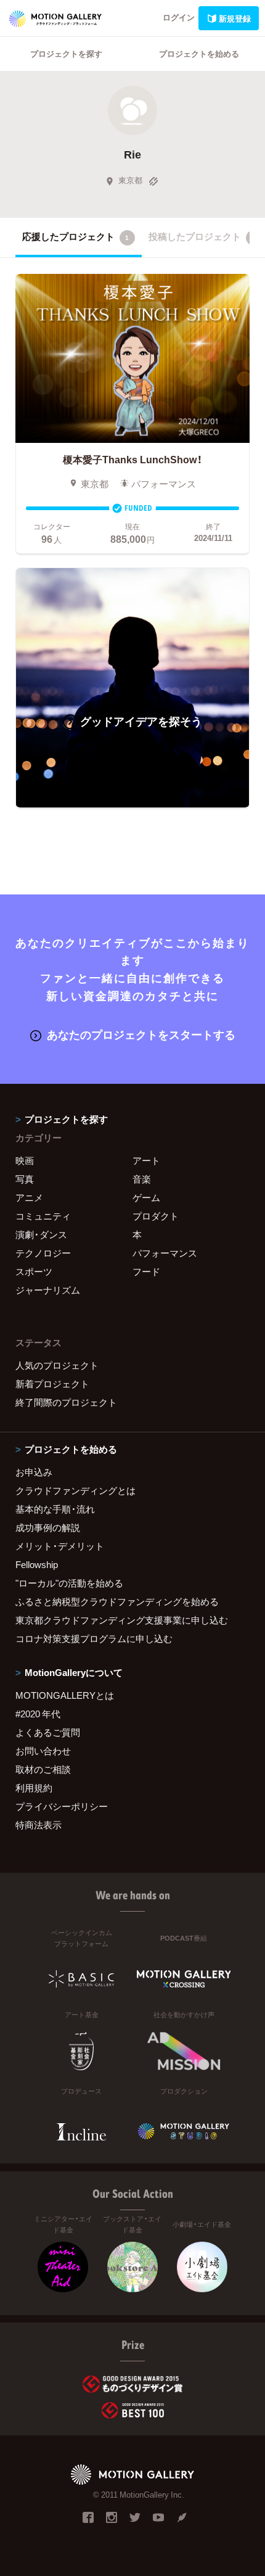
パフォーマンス (165, 1253)
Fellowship (37, 1564)
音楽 (142, 1179)
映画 (25, 1160)
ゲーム (146, 1197)
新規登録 (235, 18)
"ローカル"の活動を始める (69, 1583)
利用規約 (34, 1788)
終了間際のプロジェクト (66, 1402)
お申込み (34, 1472)
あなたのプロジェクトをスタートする (141, 1034)
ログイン (179, 17)
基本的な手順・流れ (55, 1509)
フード (146, 1271)
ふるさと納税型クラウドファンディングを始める (117, 1601)
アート (146, 1160)
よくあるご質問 (48, 1732)
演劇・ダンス (41, 1234)
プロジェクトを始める (199, 53)
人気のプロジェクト (57, 1365)
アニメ (29, 1197)
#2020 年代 (38, 1714)
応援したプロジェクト (75, 236)
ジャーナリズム (48, 1290)
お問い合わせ (43, 1751)
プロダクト (156, 1216)
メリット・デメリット (60, 1546)
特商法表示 (39, 1825)
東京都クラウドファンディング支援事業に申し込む (122, 1620)
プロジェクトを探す (66, 53)
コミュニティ (43, 1216)
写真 (25, 1179)
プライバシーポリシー (62, 1806)
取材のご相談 (43, 1769)
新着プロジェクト (52, 1384)
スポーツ (34, 1271)
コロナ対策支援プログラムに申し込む (94, 1638)
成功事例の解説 (48, 1527)
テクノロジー (43, 1253)
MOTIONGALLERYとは (65, 1695)
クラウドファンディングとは (75, 1490)
